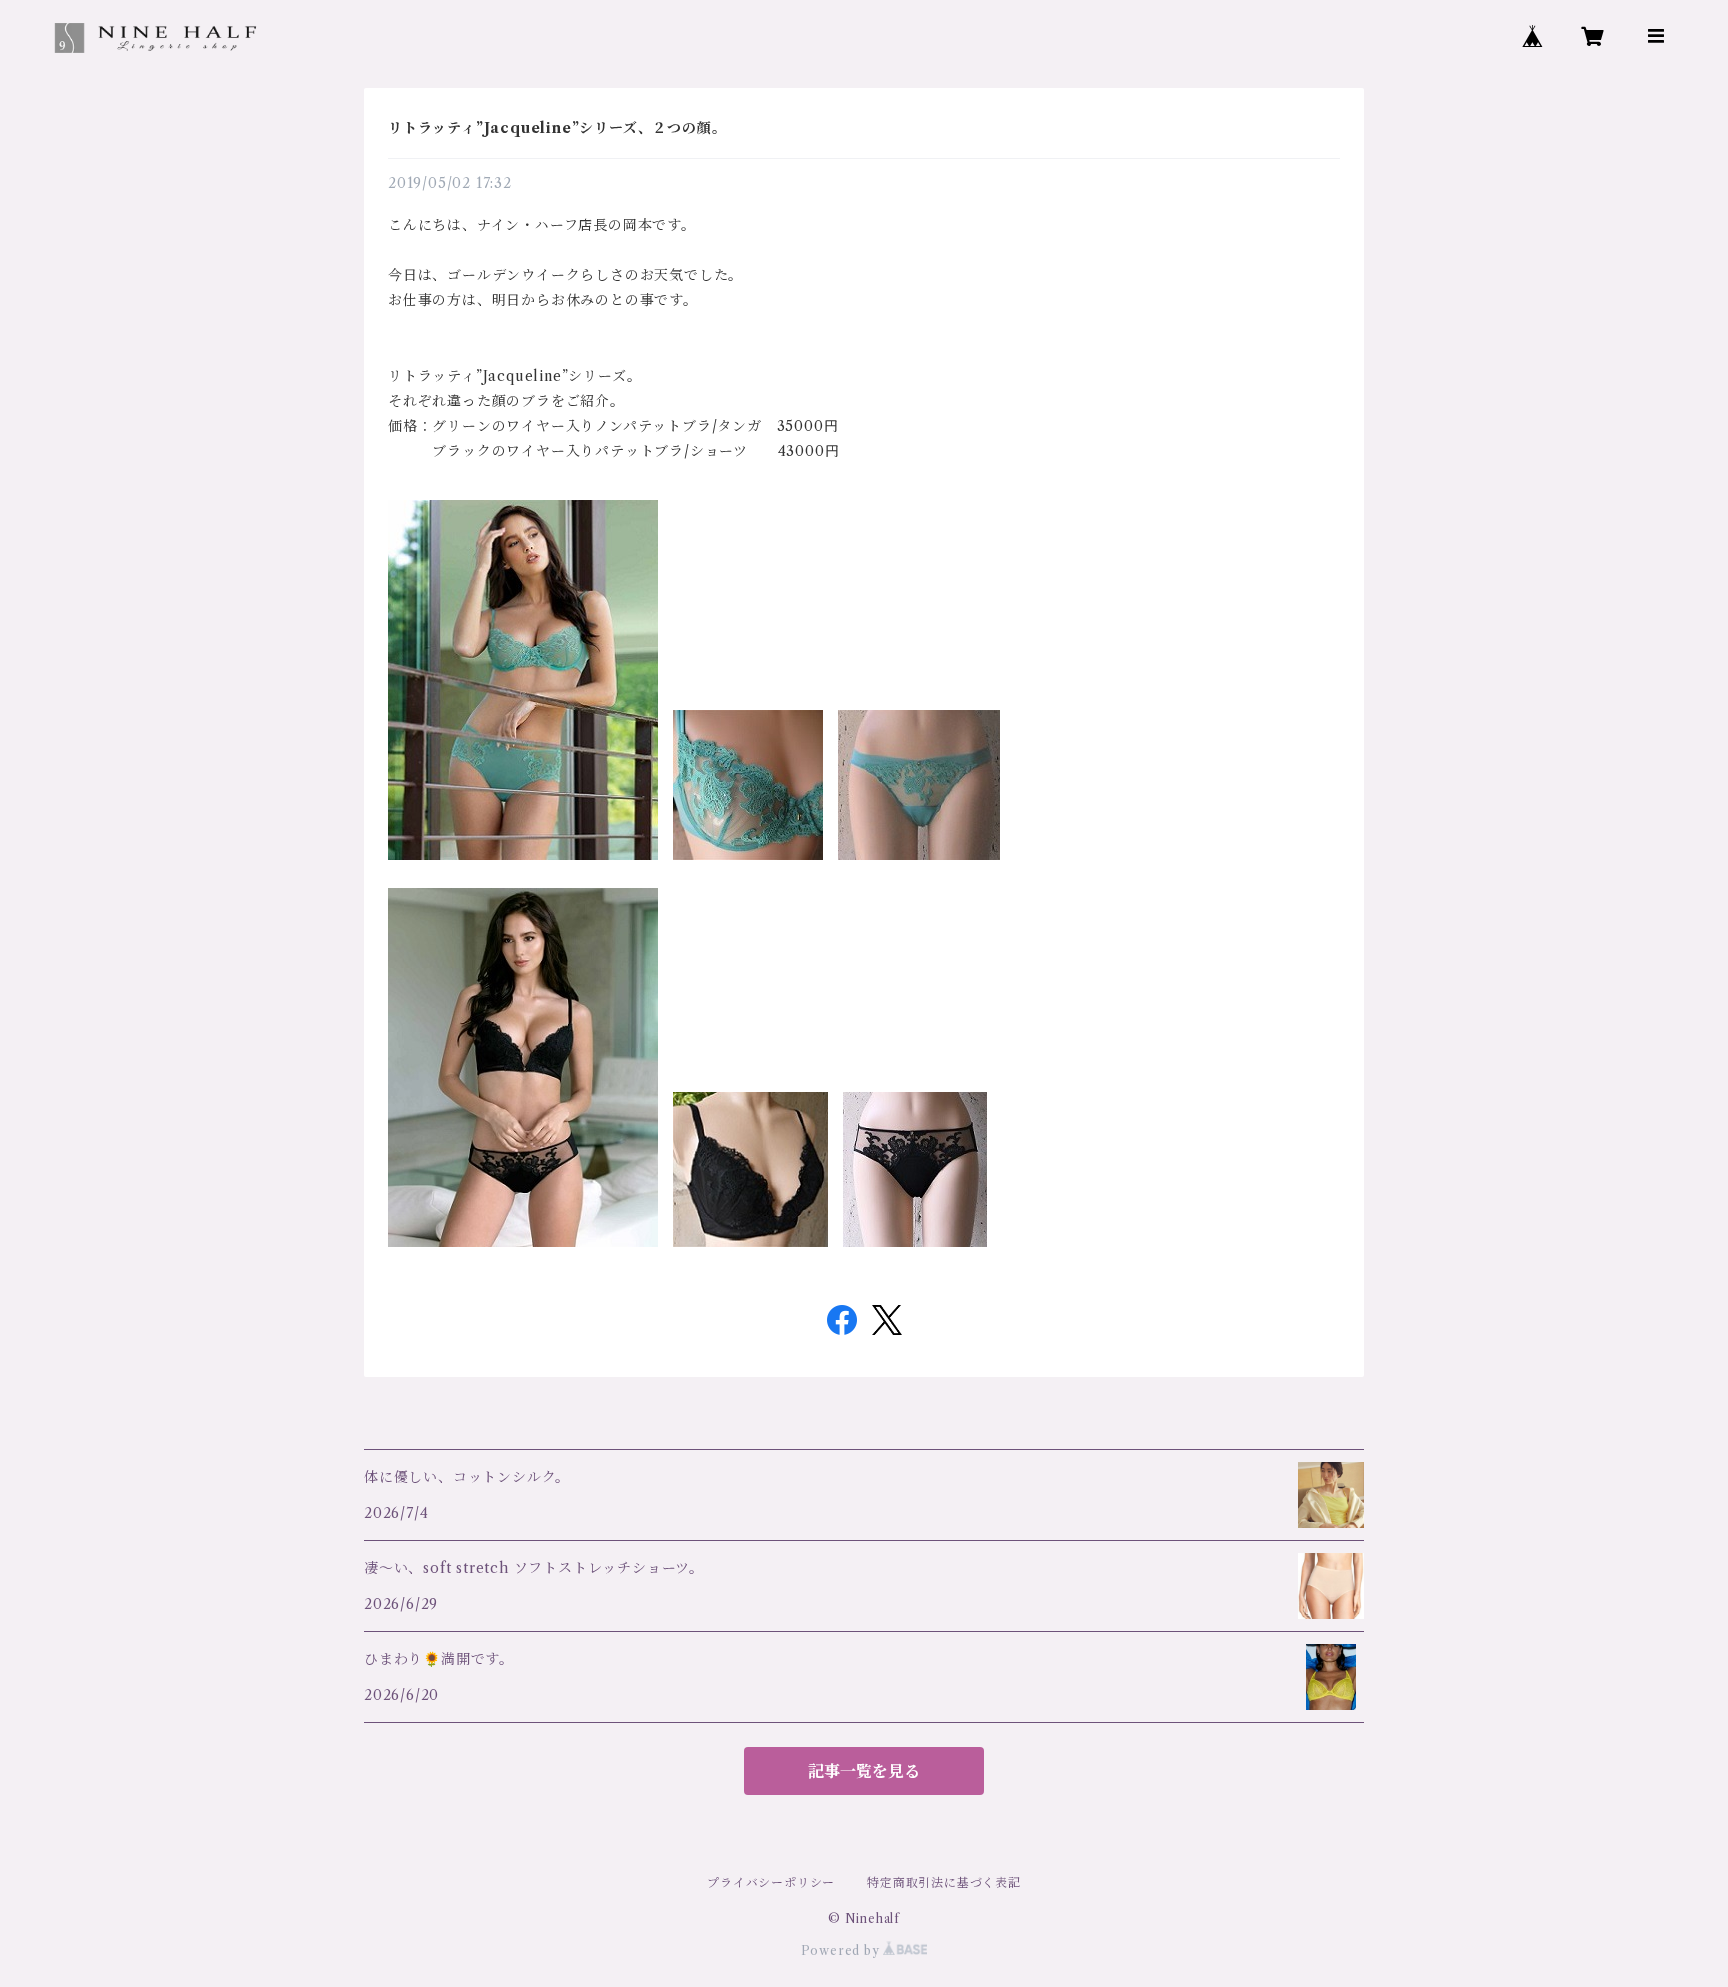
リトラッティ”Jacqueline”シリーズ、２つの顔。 (557, 128)
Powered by (842, 1950)
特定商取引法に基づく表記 (944, 1882)
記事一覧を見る (864, 1771)
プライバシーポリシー (771, 1882)
